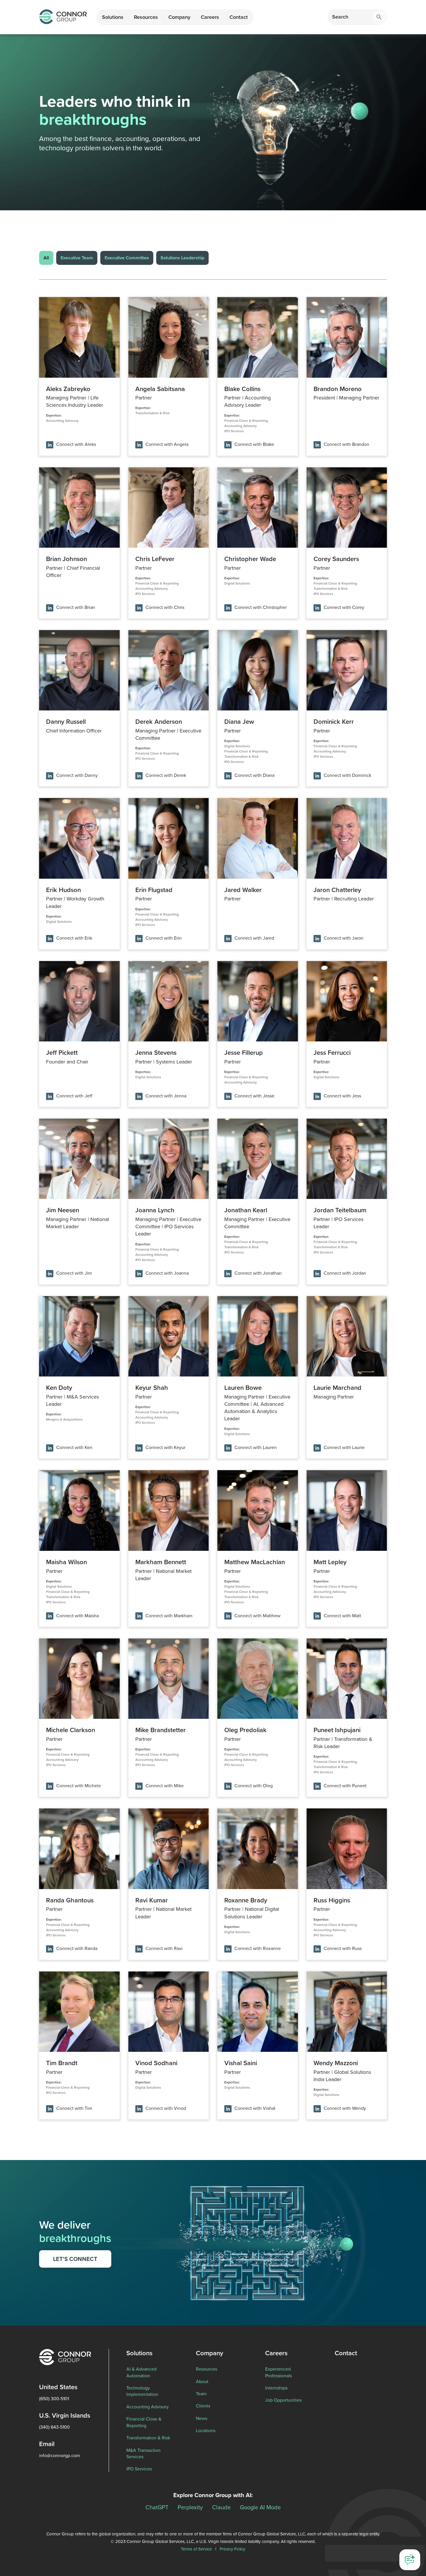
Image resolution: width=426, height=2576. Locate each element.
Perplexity (190, 2507)
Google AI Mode (260, 2507)
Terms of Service (196, 2549)
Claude (221, 2507)
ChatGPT (157, 2507)
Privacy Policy (232, 2549)
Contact (239, 17)
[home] (63, 17)
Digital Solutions (237, 583)
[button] (113, 17)
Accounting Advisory (62, 421)
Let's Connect (75, 2259)
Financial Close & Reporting (246, 421)
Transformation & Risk (152, 413)
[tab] (46, 258)
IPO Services (234, 431)
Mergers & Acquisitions (64, 1419)
